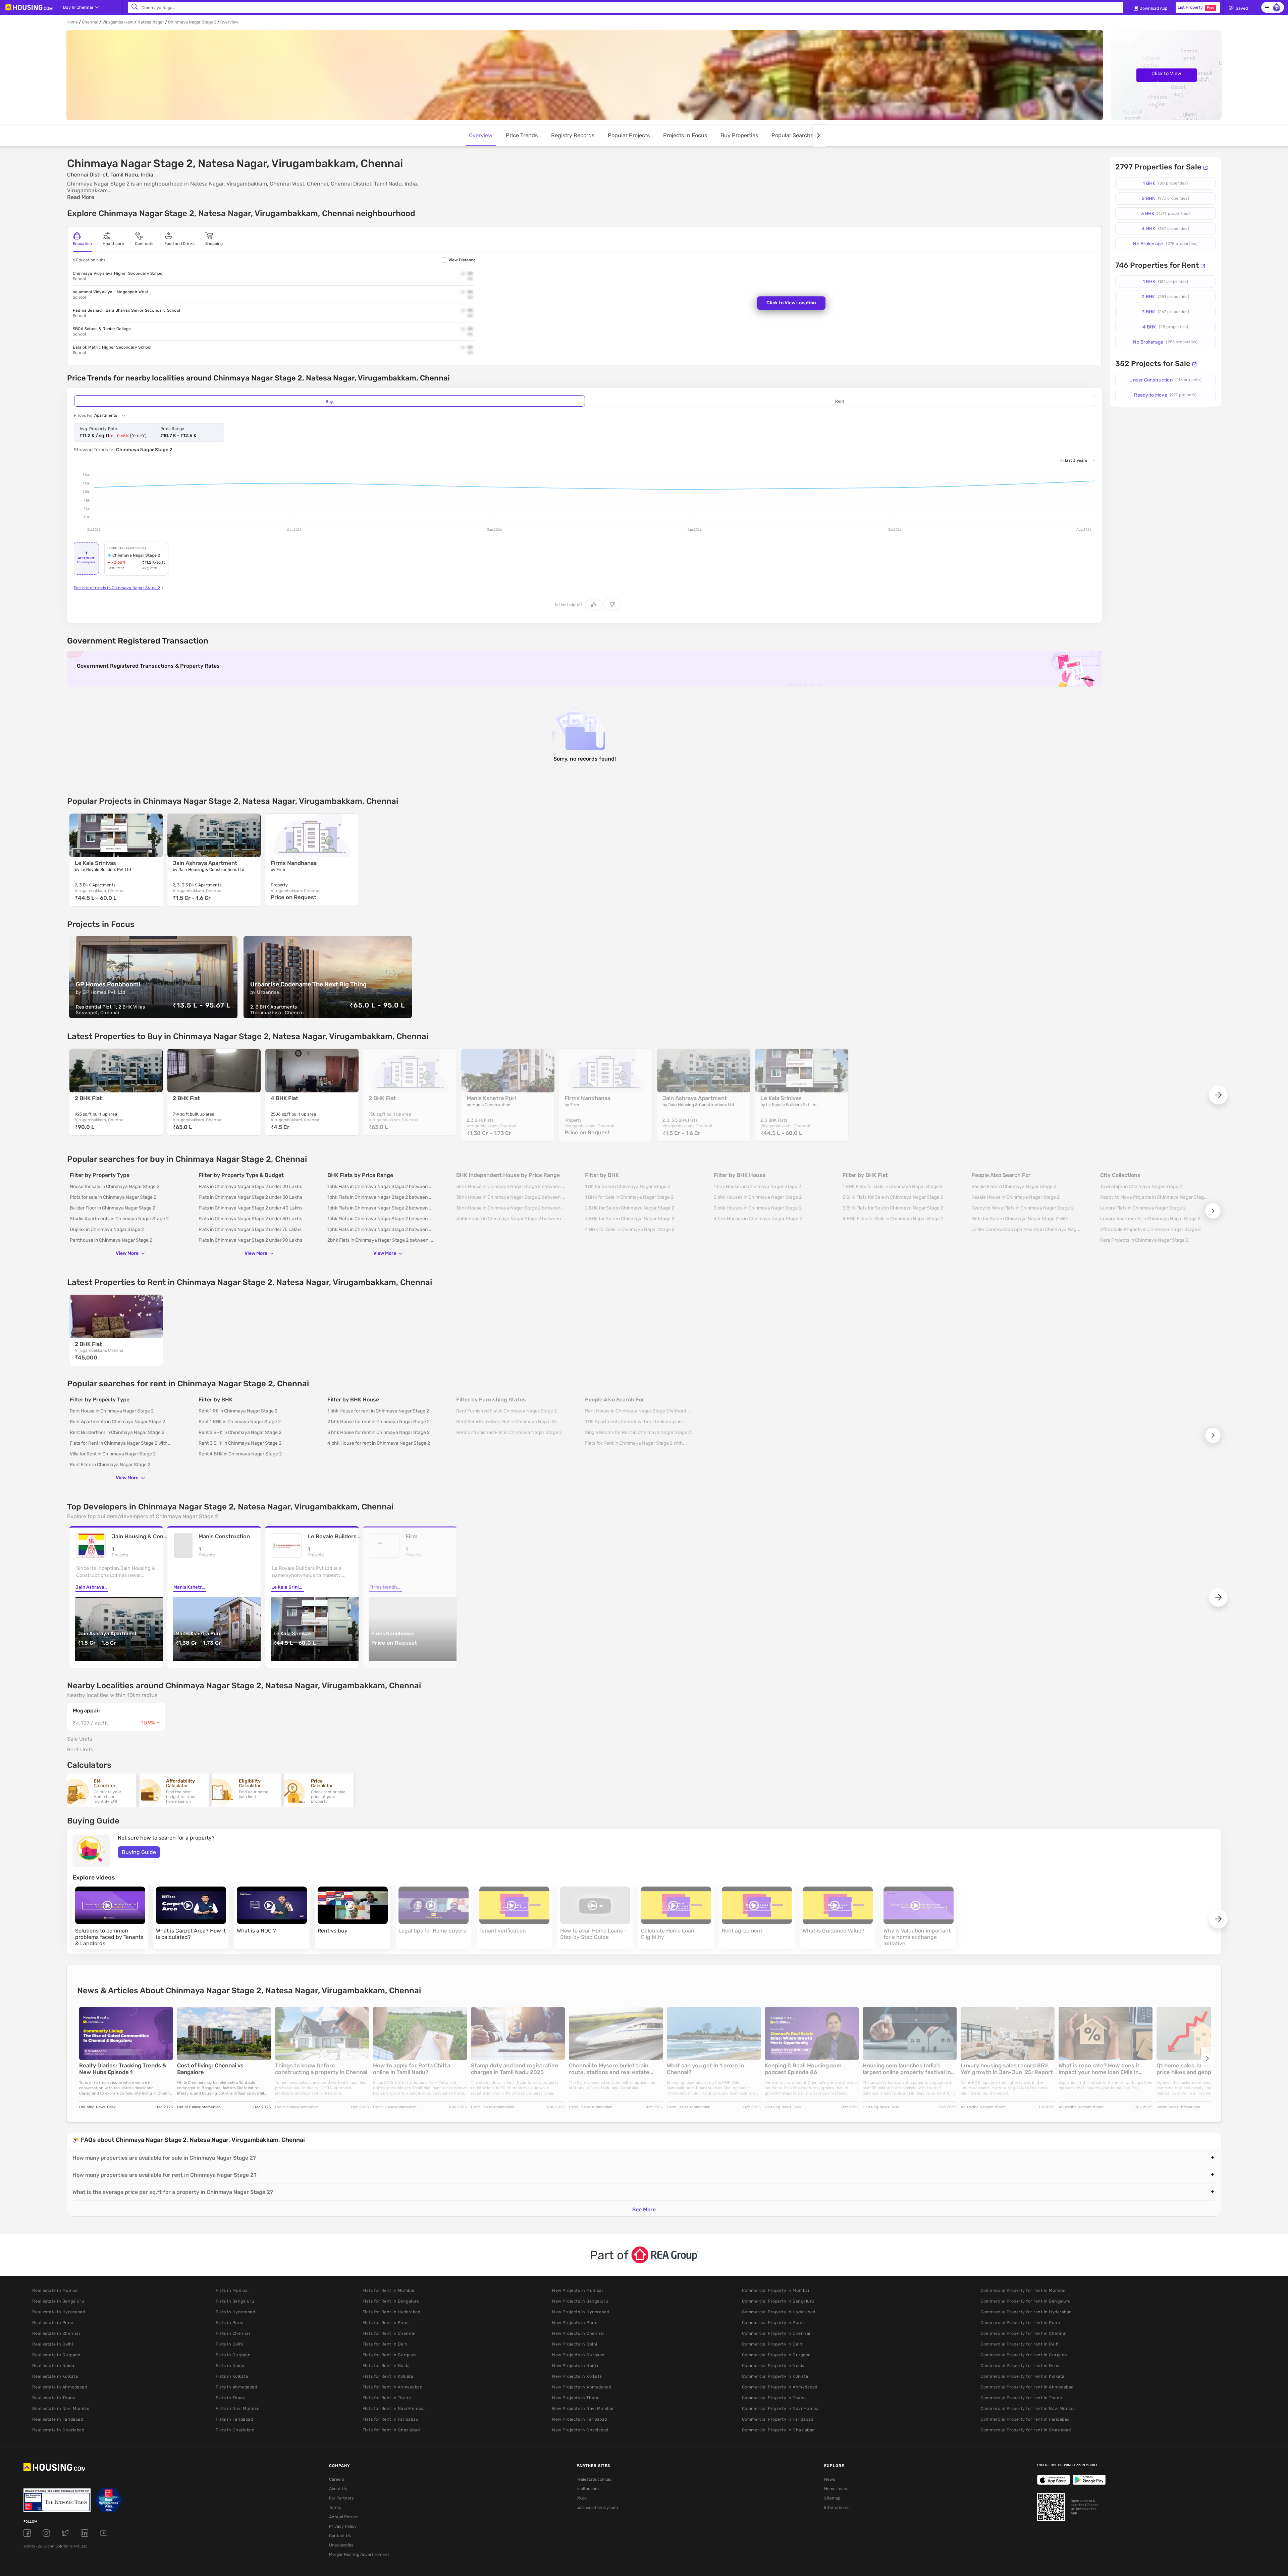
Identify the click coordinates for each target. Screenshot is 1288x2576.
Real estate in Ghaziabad (58, 2430)
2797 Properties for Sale (1158, 167)
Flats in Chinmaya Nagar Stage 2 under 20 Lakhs (250, 1187)
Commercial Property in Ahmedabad (780, 2387)
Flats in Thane (231, 2398)
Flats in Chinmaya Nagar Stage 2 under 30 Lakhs (250, 1197)
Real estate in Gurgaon (56, 2355)
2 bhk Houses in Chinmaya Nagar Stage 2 (758, 1197)
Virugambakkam (118, 22)
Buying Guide (139, 1852)
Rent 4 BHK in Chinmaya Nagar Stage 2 (240, 1454)
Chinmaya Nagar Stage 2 (192, 22)
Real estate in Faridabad (58, 2419)
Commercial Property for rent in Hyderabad (1026, 2312)
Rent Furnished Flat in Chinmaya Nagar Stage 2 (506, 1411)
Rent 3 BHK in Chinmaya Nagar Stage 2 (240, 1443)
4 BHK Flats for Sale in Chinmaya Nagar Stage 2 (893, 1219)
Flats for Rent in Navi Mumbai (394, 2408)
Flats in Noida (230, 2365)
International (837, 2507)
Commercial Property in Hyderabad (779, 2312)
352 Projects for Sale (1153, 364)
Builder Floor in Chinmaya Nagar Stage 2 (113, 1208)
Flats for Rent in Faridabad (391, 2419)
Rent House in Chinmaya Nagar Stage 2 (112, 1411)
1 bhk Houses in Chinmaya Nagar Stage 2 (757, 1187)
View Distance (462, 260)
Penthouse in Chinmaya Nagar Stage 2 (111, 1240)
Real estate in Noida (53, 2365)
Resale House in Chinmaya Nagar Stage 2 (1015, 1197)
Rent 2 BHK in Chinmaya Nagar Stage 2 (240, 1432)
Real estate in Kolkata (55, 2376)
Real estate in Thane (54, 2398)
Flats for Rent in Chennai (389, 2333)
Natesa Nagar (151, 22)
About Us (338, 2489)
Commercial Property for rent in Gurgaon (1024, 2355)
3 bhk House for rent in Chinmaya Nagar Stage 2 (379, 1432)
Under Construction (1165, 380)
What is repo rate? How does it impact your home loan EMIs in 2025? (1099, 2070)
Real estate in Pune (53, 2323)
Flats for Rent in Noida (386, 2365)
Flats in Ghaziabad (235, 2430)
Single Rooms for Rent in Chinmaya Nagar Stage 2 (638, 1432)
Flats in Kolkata (232, 2376)
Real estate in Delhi (53, 2344)
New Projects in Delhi (575, 2344)
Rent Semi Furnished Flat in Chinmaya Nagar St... (508, 1422)
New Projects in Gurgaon (578, 2355)
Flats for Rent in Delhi (386, 2344)
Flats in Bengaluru (235, 2301)
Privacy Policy (343, 2526)
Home (72, 22)
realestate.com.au (594, 2479)
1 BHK (1165, 183)
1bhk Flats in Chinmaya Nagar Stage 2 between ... (380, 1187)
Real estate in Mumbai (56, 2290)
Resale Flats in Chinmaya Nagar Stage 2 (1014, 1187)
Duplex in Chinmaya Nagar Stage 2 (107, 1229)
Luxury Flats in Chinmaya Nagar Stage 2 (1143, 1208)
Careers (337, 2479)
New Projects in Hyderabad (581, 2312)
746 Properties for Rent (1157, 265)
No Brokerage (1165, 244)
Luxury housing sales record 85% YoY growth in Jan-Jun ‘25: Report (1007, 2069)
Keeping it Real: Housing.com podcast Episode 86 (803, 2069)
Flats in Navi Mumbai (237, 2408)
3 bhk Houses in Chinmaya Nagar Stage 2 (758, 1208)
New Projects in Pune (575, 2323)
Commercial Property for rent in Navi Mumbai (1028, 2408)
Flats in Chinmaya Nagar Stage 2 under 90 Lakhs (250, 1240)
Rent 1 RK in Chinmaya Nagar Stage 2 (238, 1411)
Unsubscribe (341, 2545)
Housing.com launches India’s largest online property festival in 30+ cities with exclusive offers (907, 2070)
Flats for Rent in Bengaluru (391, 2301)
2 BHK (1165, 198)
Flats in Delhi (229, 2344)
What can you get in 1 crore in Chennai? (705, 2069)
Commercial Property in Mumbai (776, 2290)
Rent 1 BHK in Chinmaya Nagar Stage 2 (240, 1422)
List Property (1196, 7)
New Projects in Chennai (578, 2333)
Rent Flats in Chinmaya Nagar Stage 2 (110, 1465)
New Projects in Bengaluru (580, 2301)
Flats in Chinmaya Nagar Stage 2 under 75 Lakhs (250, 1229)
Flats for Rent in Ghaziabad (391, 2430)
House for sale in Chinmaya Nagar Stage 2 (115, 1187)
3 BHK (1165, 214)
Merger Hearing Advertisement (359, 2554)
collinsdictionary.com (597, 2507)
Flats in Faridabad (234, 2419)
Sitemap (832, 2498)
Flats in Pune (230, 2323)
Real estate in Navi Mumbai (61, 2408)
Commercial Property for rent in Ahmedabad (1027, 2387)
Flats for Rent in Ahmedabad (393, 2387)
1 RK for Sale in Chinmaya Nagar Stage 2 (628, 1187)
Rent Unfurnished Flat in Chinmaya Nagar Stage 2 (509, 1432)
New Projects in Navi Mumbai (583, 2408)
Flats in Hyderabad (235, 2312)
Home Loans (836, 2489)
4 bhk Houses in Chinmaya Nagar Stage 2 (758, 1219)
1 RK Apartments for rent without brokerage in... (635, 1422)
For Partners (341, 2498)
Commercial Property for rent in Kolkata (1023, 2376)
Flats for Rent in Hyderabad (392, 2312)
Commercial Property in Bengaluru (778, 2301)
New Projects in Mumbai (577, 2290)
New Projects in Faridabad (580, 2419)
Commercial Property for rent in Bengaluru (1026, 2301)
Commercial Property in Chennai (776, 2333)
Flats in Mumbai (232, 2290)
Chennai (90, 22)
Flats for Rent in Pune (386, 2323)
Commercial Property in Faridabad (778, 2419)
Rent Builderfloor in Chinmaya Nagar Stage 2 (117, 1432)
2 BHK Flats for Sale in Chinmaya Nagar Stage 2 (893, 1197)
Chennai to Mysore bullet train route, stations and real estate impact (609, 2070)
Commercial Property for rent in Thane (1021, 2398)
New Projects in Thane (576, 2398)
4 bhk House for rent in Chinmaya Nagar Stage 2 (379, 1443)
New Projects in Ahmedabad (582, 2387)
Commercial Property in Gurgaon (776, 2355)
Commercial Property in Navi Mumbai (781, 2408)
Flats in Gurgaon (233, 2355)
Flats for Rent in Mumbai (388, 2290)
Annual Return (343, 2517)
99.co (582, 2498)
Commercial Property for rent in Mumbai (1023, 2290)
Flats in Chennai (233, 2333)
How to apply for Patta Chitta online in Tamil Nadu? (412, 2069)
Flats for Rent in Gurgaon (389, 2355)
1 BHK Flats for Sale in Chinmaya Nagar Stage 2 (893, 1187)
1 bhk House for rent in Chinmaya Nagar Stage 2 (378, 1411)
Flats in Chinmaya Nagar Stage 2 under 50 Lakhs (250, 1219)
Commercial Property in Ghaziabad (778, 2430)
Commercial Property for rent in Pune (1020, 2323)
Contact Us (340, 2536)
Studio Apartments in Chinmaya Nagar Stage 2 (119, 1219)
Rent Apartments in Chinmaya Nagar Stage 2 (117, 1422)
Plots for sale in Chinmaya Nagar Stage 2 (113, 1197)
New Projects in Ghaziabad (580, 2430)
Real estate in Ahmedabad (60, 2387)
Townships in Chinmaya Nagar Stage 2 (1141, 1187)
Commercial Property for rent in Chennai (1024, 2333)
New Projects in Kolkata (577, 2376)
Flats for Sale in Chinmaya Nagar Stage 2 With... (1022, 1219)
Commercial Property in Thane (774, 2398)
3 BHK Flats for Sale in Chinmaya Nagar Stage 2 (893, 1208)
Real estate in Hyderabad (59, 2312)
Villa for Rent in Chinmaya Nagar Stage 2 (113, 1454)
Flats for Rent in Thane (387, 2398)
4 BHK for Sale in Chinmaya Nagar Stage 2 (630, 1229)
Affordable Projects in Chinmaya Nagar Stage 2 (1150, 1229)
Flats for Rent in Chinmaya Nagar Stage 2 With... (121, 1443)
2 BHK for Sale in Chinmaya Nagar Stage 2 (630, 1208)
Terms (335, 2507)
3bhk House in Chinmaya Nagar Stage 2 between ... (511, 1187)
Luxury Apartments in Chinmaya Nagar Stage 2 (1150, 1219)
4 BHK (1165, 229)
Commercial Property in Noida (773, 2365)
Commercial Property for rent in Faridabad (1025, 2419)
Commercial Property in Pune (773, 2323)
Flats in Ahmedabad (236, 2387)
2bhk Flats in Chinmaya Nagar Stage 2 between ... (380, 1240)
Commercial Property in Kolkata (775, 2376)
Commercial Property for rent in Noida (1021, 2365)
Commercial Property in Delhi (773, 2344)
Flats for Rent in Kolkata (388, 2376)
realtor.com (588, 2489)
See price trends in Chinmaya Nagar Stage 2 (117, 588)
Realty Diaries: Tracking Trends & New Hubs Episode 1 (123, 2069)
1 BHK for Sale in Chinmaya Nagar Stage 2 (629, 1197)
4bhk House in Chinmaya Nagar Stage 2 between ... (511, 1219)
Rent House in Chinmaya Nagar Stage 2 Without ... (638, 1411)
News (829, 2479)
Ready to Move (1165, 395)
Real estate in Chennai (56, 2333)
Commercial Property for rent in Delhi (1020, 2344)
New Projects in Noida (575, 2365)
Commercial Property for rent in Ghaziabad (1026, 2430)
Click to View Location (1166, 76)
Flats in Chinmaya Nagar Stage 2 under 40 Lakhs (251, 1208)
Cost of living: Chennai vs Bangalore (210, 2069)
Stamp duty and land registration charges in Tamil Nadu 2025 (515, 2069)
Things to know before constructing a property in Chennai (321, 2069)
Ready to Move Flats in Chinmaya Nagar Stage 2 (1023, 1208)
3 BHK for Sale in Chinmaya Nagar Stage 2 (630, 1219)
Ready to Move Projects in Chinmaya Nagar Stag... (1154, 1197)
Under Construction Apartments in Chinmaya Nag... (1026, 1229)
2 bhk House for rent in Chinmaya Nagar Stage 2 (379, 1422)
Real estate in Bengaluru (58, 2301)
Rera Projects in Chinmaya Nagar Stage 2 (1144, 1240)
